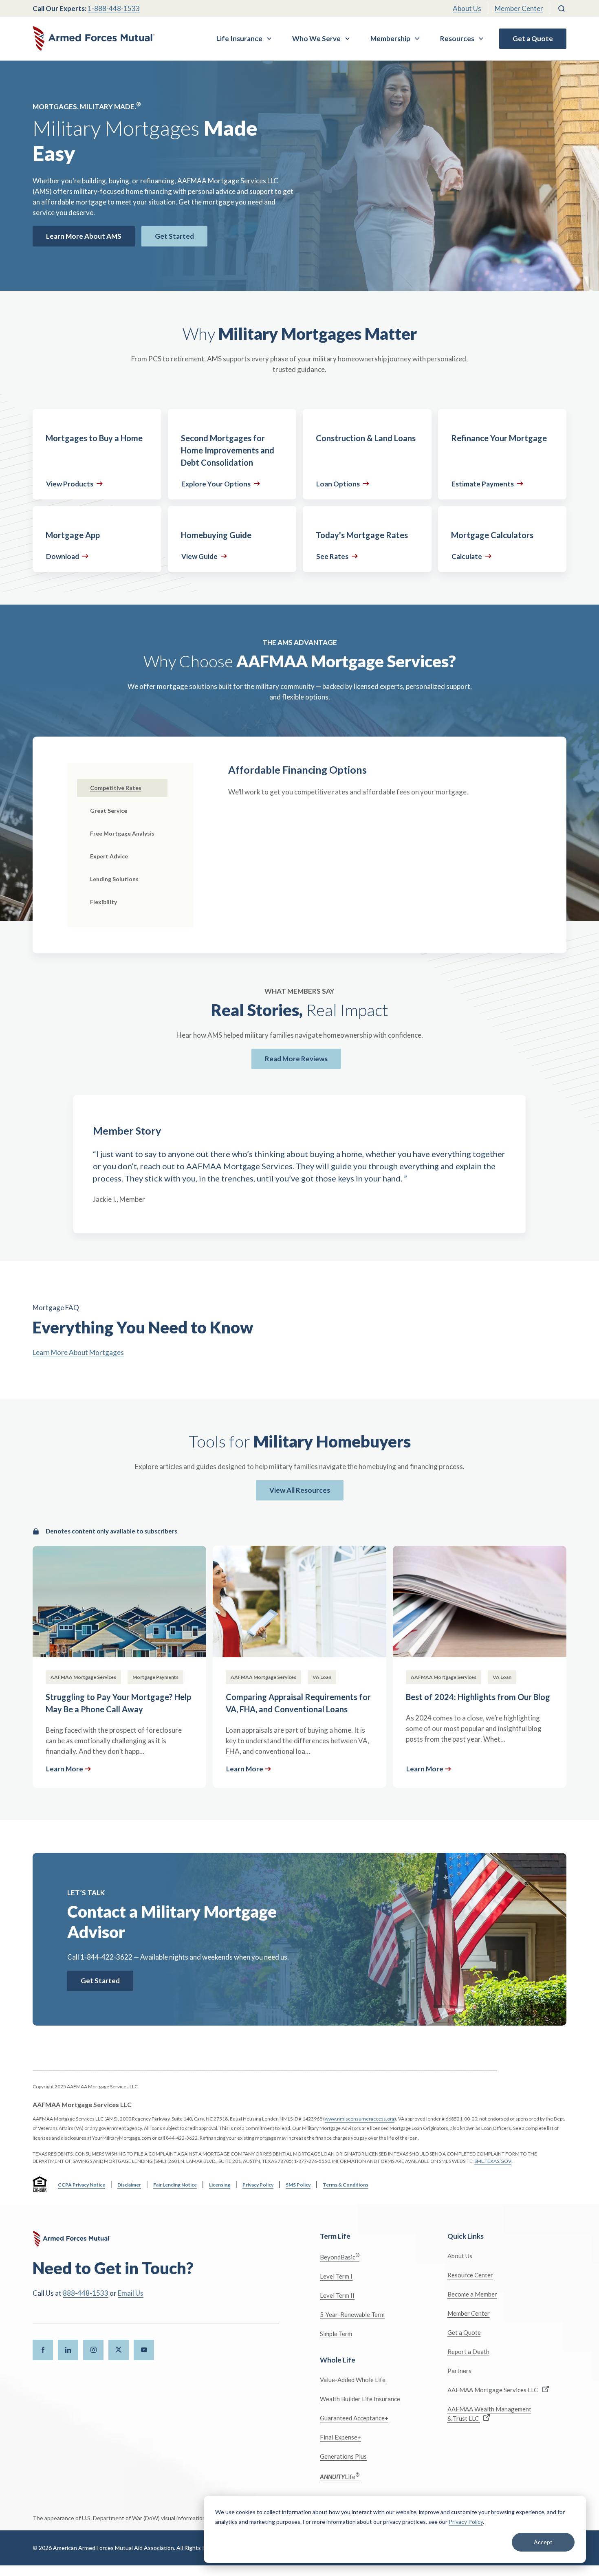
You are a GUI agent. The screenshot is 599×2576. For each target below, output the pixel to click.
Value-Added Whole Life (353, 2380)
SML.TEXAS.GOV (493, 2161)
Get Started (174, 236)
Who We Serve (316, 38)
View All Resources (300, 1490)
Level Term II (337, 2295)
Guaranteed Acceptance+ (354, 2418)
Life (340, 2476)
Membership (390, 38)
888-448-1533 (86, 2293)
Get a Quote (533, 38)
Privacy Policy (466, 2522)
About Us (467, 8)
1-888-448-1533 (114, 8)
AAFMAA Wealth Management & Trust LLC (489, 2414)
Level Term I (336, 2276)
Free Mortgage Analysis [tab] (122, 833)
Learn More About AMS (84, 236)
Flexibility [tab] (104, 902)
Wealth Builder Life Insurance (360, 2399)
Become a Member (472, 2294)
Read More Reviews (296, 1059)
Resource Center (470, 2275)
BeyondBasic (340, 2256)
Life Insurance (239, 38)
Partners (459, 2371)
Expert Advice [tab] (109, 856)
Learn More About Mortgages (78, 1352)
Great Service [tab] (109, 811)
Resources (457, 38)
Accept (543, 2542)
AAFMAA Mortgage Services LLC (493, 2390)
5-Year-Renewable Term (352, 2314)
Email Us (131, 2293)
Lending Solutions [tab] (114, 879)
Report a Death (468, 2352)
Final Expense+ (340, 2437)
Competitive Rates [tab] (116, 788)
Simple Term (336, 2334)
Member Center (519, 8)
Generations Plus (343, 2456)
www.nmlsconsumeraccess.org (360, 2119)
